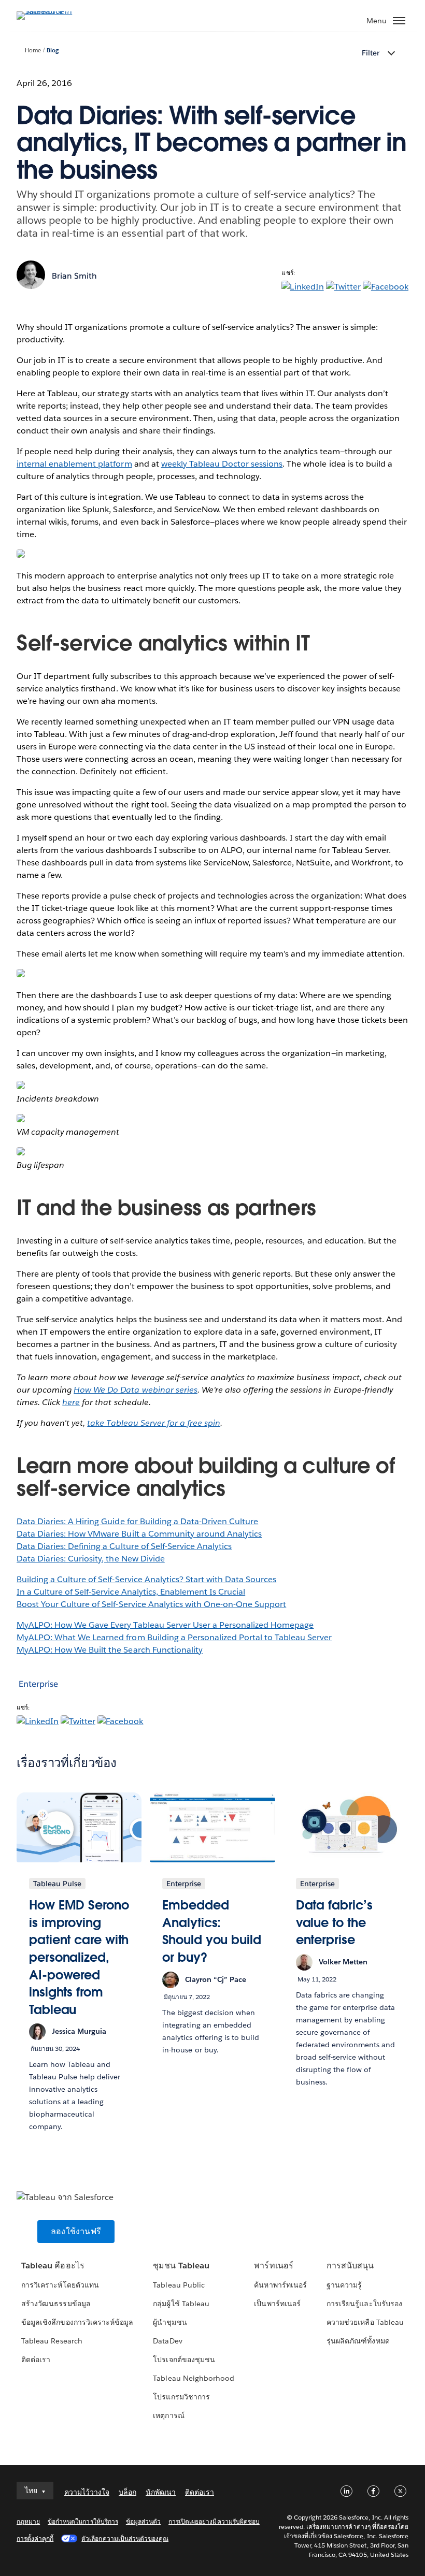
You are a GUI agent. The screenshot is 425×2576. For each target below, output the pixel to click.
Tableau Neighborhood (193, 2378)
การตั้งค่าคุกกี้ (35, 2538)
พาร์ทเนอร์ (273, 2266)
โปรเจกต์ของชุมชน (184, 2360)
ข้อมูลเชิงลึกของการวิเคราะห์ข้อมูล (77, 2322)
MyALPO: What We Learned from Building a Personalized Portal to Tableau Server (174, 1637)
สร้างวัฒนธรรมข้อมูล (56, 2304)
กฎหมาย (28, 2521)
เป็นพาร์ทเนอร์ (277, 2304)
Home (33, 50)
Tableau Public (179, 2285)
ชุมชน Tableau (181, 2266)
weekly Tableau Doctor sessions (222, 464)
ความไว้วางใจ (87, 2492)
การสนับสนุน (350, 2266)
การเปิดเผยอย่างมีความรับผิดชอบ (214, 2521)
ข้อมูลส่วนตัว (143, 2521)
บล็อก (127, 2492)
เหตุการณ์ (168, 2415)
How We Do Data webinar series (136, 1390)
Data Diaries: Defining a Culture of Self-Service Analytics (124, 1546)
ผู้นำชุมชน (170, 2322)
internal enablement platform (74, 464)
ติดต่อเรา (36, 2360)
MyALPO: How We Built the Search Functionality (110, 1650)
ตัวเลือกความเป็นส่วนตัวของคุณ (125, 2538)
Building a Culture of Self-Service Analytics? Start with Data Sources (146, 1579)
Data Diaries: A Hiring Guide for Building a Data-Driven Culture (137, 1521)
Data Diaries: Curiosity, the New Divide (91, 1559)
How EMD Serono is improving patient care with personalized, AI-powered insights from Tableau (79, 1957)
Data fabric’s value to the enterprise (334, 1922)
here (71, 1402)
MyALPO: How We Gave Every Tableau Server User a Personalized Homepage (165, 1625)
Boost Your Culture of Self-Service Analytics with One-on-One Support (151, 1604)
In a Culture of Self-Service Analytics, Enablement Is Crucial (131, 1592)
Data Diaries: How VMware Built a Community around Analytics (139, 1534)
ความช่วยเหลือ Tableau (365, 2322)
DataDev (167, 2341)
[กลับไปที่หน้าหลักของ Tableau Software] (53, 11)
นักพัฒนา (161, 2492)
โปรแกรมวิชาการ (181, 2397)
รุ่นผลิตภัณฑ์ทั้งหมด (358, 2341)
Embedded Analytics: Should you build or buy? (211, 1931)
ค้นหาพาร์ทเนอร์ (280, 2285)
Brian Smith (74, 276)
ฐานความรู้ (344, 2285)
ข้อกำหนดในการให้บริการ (83, 2521)
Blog (53, 50)
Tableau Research (52, 2341)
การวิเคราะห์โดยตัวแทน (60, 2285)
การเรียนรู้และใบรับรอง (364, 2304)
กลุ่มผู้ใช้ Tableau (181, 2304)
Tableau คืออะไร (53, 2266)
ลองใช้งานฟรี (76, 2231)
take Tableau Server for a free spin (154, 1423)
